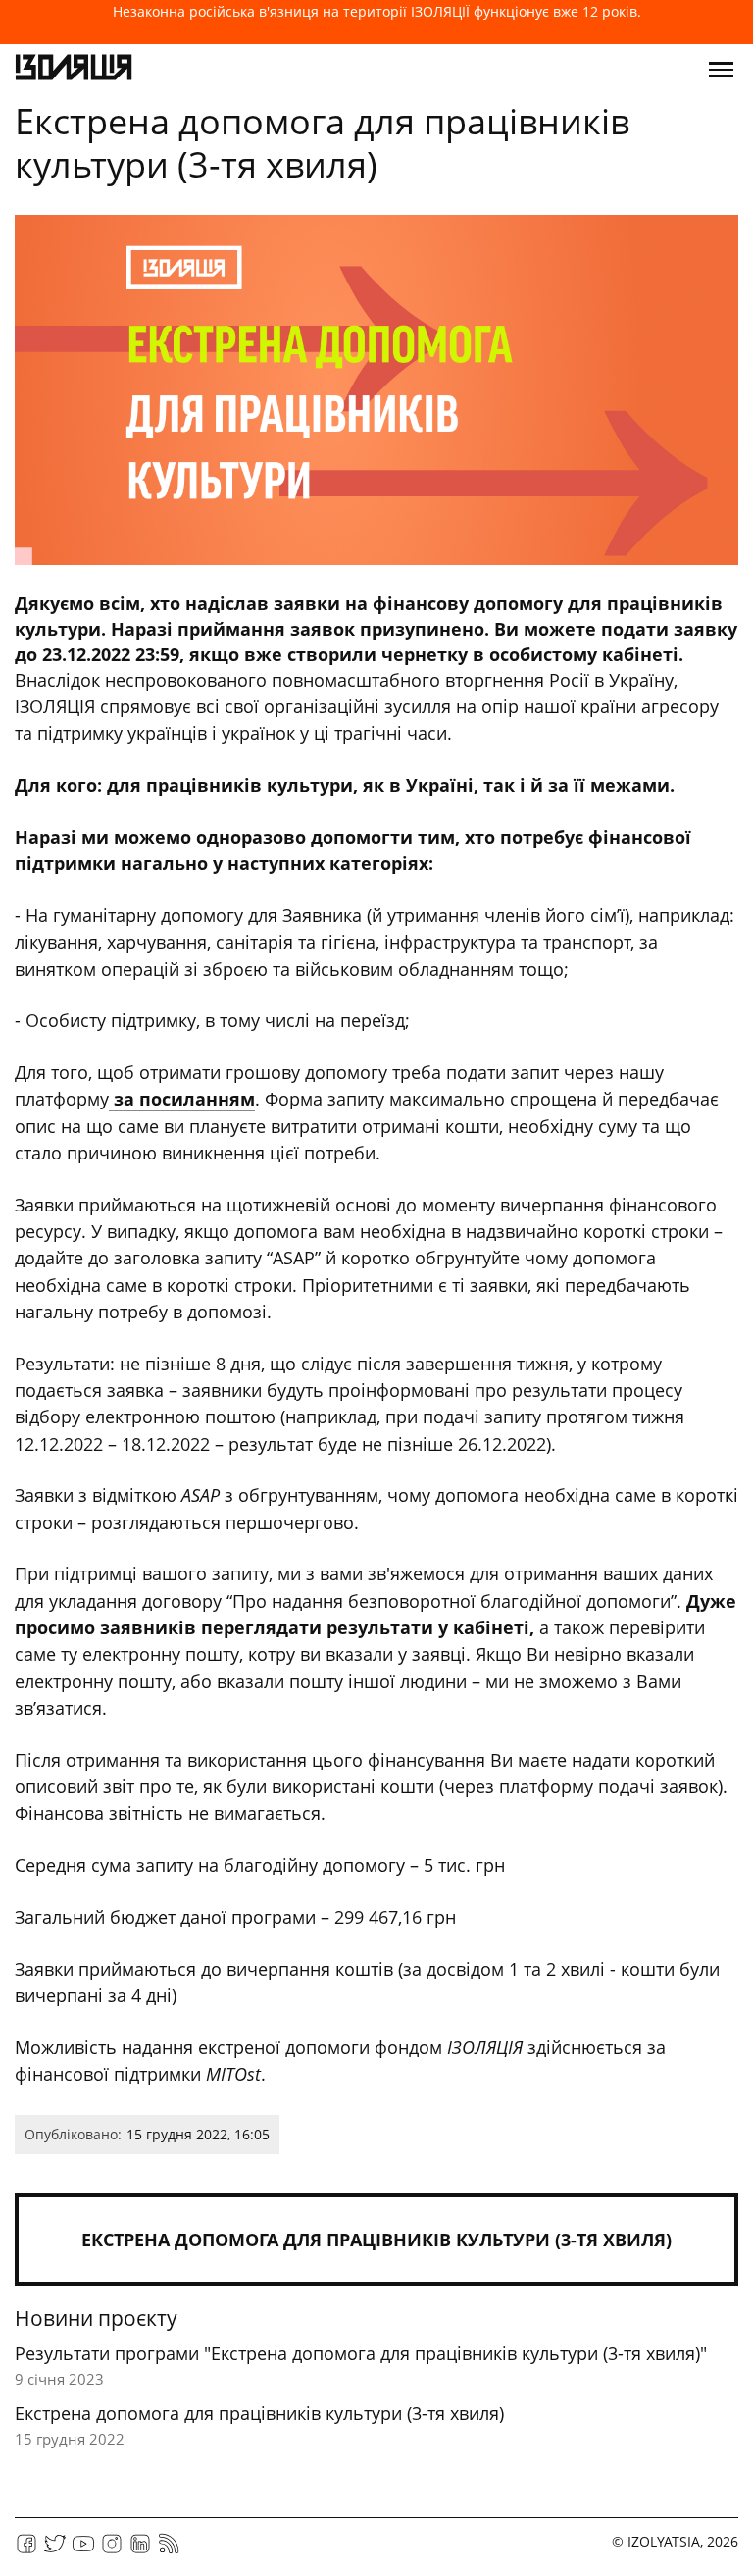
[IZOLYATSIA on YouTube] (83, 2550)
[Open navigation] (721, 70)
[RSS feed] (169, 2550)
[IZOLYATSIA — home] (74, 70)
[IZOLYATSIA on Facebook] (26, 2550)
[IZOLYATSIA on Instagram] (112, 2550)
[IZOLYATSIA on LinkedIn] (140, 2550)
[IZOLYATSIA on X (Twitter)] (55, 2550)
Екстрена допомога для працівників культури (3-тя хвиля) (376, 2240)
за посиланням (182, 1099)
